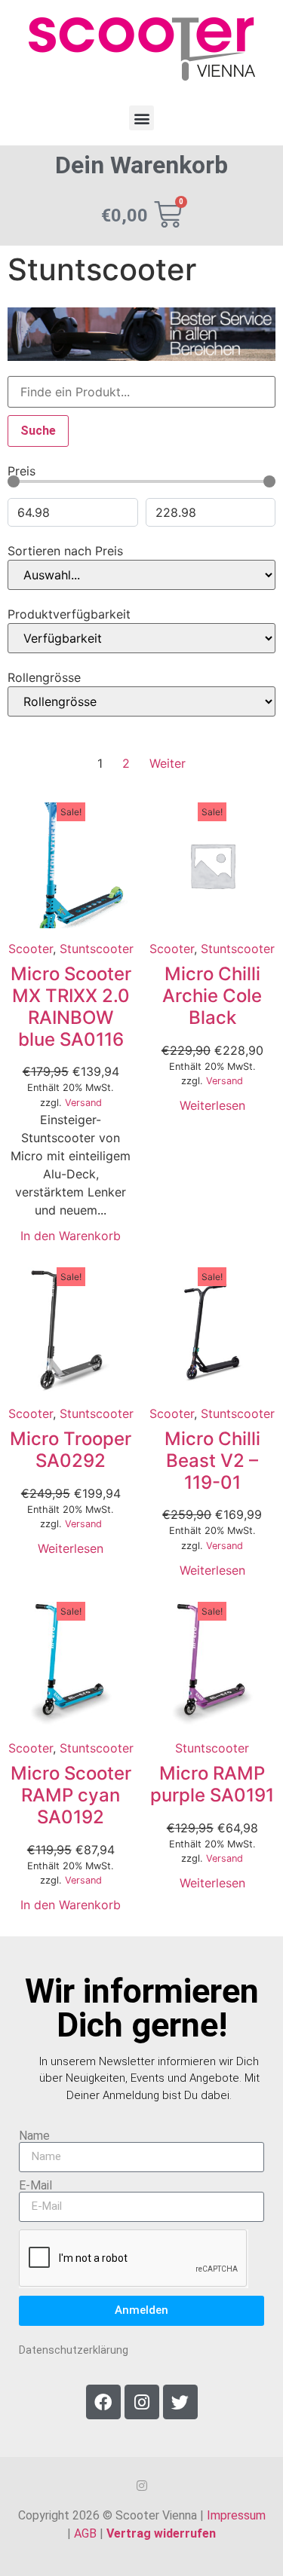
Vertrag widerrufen (161, 2533)
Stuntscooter (97, 949)
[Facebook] (103, 2402)
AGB (85, 2533)
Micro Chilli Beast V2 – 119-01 (212, 1461)
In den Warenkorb (71, 1236)
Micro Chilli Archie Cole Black (212, 996)
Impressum (236, 2515)
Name (34, 2136)
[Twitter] (180, 2402)
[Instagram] (142, 2402)
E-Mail (35, 2186)
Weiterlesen (212, 1105)
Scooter (31, 949)
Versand (83, 1103)
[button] (141, 118)
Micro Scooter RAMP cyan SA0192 (71, 1795)
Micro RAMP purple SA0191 (212, 1784)
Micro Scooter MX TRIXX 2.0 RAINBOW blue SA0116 (71, 1006)
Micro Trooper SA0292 (71, 1450)
